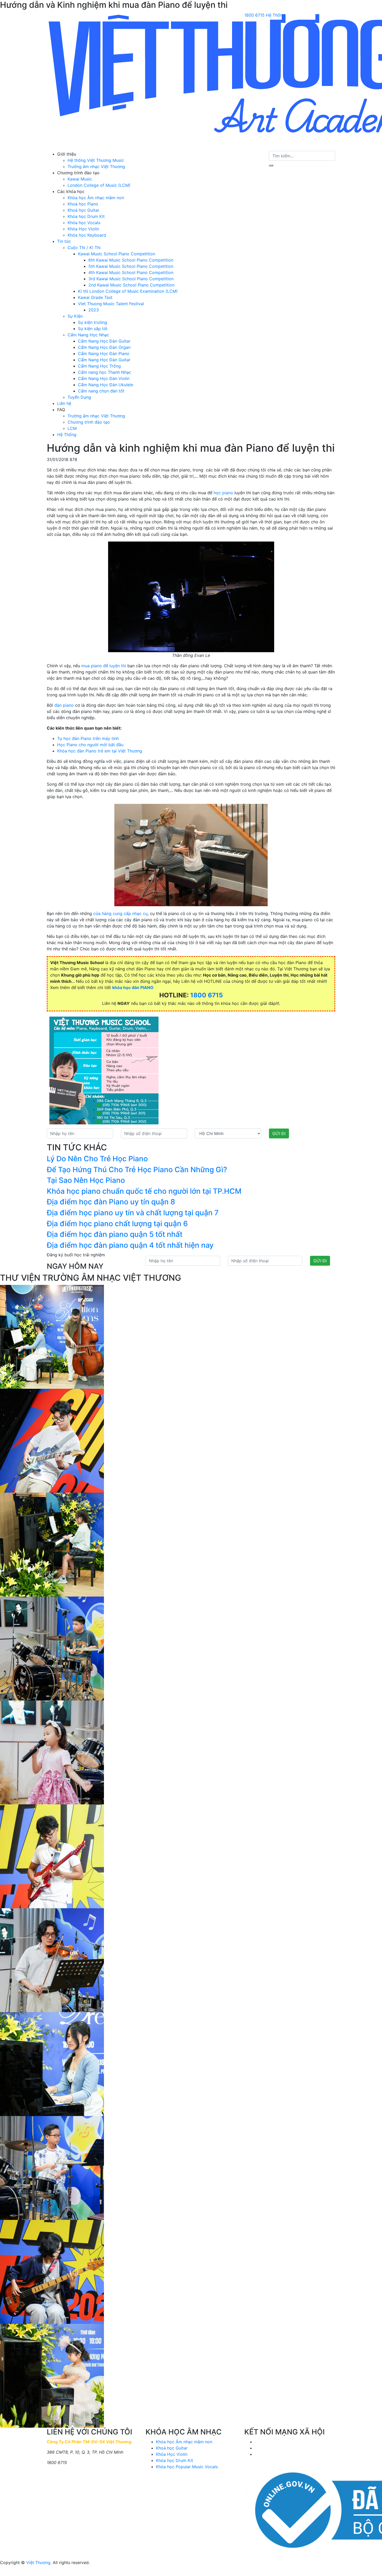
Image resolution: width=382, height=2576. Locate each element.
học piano (223, 493)
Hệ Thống (275, 15)
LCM (72, 428)
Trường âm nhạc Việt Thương (96, 166)
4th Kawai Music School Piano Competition (131, 272)
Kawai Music (80, 179)
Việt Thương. (39, 2562)
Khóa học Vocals (84, 223)
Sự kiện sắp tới (93, 329)
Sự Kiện (75, 316)
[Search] (271, 165)
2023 (94, 310)
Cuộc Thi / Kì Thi (84, 248)
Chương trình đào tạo (89, 422)
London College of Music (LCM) (99, 185)
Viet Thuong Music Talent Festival (111, 304)
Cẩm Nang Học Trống (99, 366)
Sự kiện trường (93, 322)
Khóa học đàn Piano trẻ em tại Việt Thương (100, 751)
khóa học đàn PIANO (133, 987)
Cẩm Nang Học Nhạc (88, 335)
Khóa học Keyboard (87, 235)
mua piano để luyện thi (104, 666)
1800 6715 (254, 15)
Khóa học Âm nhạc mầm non (96, 198)
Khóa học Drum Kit (86, 216)
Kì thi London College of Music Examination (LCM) (128, 291)
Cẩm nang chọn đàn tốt (101, 391)
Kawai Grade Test (95, 297)
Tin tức (64, 241)
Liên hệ (64, 403)
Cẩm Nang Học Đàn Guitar (104, 341)
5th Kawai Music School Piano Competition (131, 266)
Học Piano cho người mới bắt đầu (90, 745)
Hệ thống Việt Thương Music (96, 160)
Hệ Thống (67, 435)
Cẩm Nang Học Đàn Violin (104, 378)
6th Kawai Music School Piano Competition (131, 260)
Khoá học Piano (83, 204)
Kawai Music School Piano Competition (117, 254)
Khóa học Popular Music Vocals (187, 2467)
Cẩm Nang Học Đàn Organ (104, 347)
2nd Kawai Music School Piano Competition (131, 285)
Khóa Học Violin (83, 229)
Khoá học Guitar (83, 210)
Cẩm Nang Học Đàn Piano (104, 353)
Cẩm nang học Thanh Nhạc (105, 372)
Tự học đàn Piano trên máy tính (88, 738)
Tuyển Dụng (79, 397)
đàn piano (64, 705)
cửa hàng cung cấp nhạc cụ (120, 913)
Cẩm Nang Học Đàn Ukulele (106, 385)
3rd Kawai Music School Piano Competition (131, 279)
